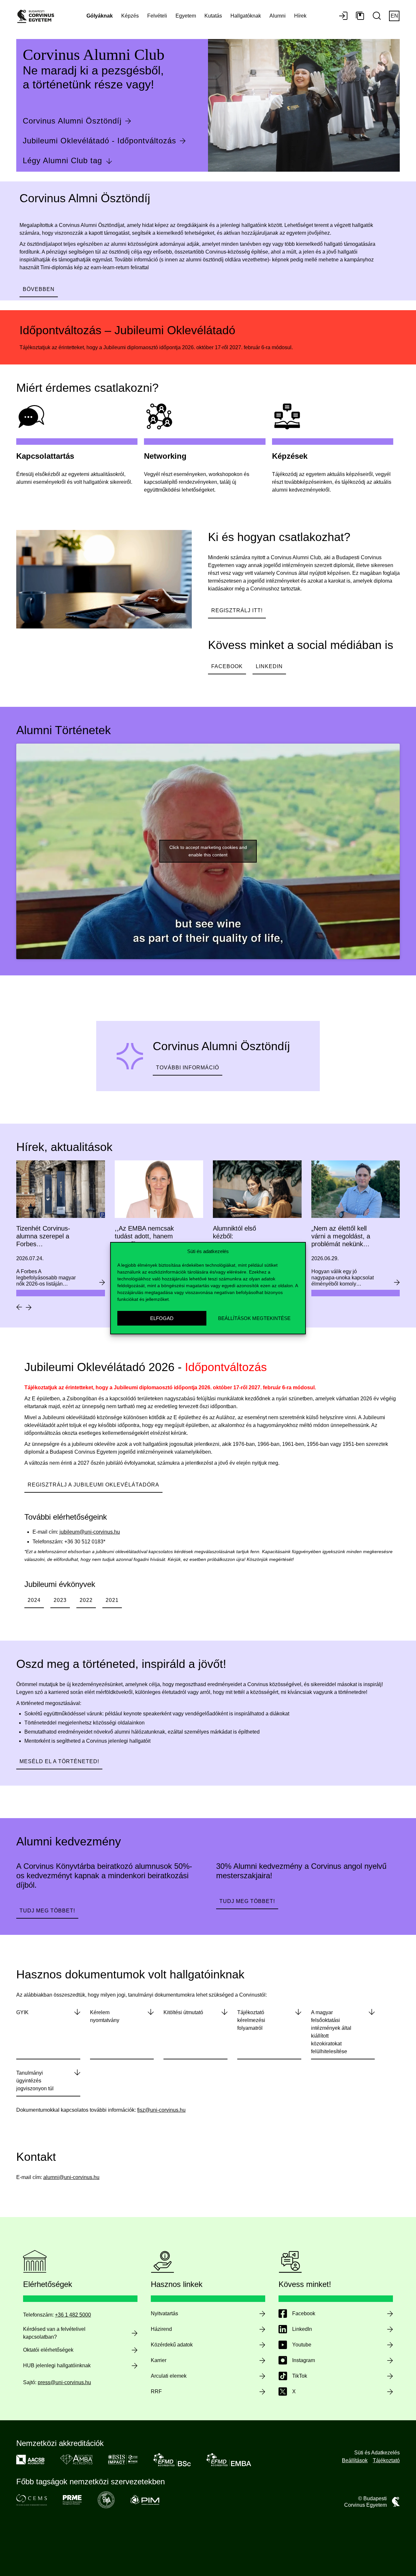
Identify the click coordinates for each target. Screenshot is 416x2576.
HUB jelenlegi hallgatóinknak (57, 2365)
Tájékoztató (386, 2460)
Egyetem (186, 16)
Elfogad (162, 1318)
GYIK (22, 2012)
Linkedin (269, 666)
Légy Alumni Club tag (62, 160)
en (394, 16)
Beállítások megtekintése (254, 1318)
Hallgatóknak (246, 16)
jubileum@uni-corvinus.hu (90, 1532)
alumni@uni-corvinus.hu (71, 2177)
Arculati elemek (169, 2376)
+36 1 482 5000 (73, 2315)
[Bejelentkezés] (343, 16)
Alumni (278, 16)
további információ (188, 1068)
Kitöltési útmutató (183, 2012)
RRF (156, 2391)
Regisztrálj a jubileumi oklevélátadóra (93, 1485)
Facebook (227, 666)
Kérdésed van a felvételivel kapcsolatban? (54, 2333)
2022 (86, 1600)
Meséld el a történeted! (59, 1761)
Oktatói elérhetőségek (48, 2350)
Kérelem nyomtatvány (105, 2016)
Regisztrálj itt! (237, 610)
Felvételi (157, 16)
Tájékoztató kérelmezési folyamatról (251, 2020)
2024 (34, 1600)
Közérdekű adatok (172, 2345)
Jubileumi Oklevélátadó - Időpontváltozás (99, 141)
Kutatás (213, 16)
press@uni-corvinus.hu (64, 2382)
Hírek (300, 16)
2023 (60, 1600)
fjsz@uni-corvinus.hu (161, 2110)
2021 (112, 1600)
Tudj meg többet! (47, 1911)
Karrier (159, 2360)
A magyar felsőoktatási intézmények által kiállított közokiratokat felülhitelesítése (331, 2032)
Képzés (130, 16)
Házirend (161, 2329)
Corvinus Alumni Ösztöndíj (72, 121)
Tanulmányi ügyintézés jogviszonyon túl (35, 2081)
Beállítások (355, 2460)
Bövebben (39, 289)
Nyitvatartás (164, 2313)
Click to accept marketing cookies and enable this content (208, 851)
